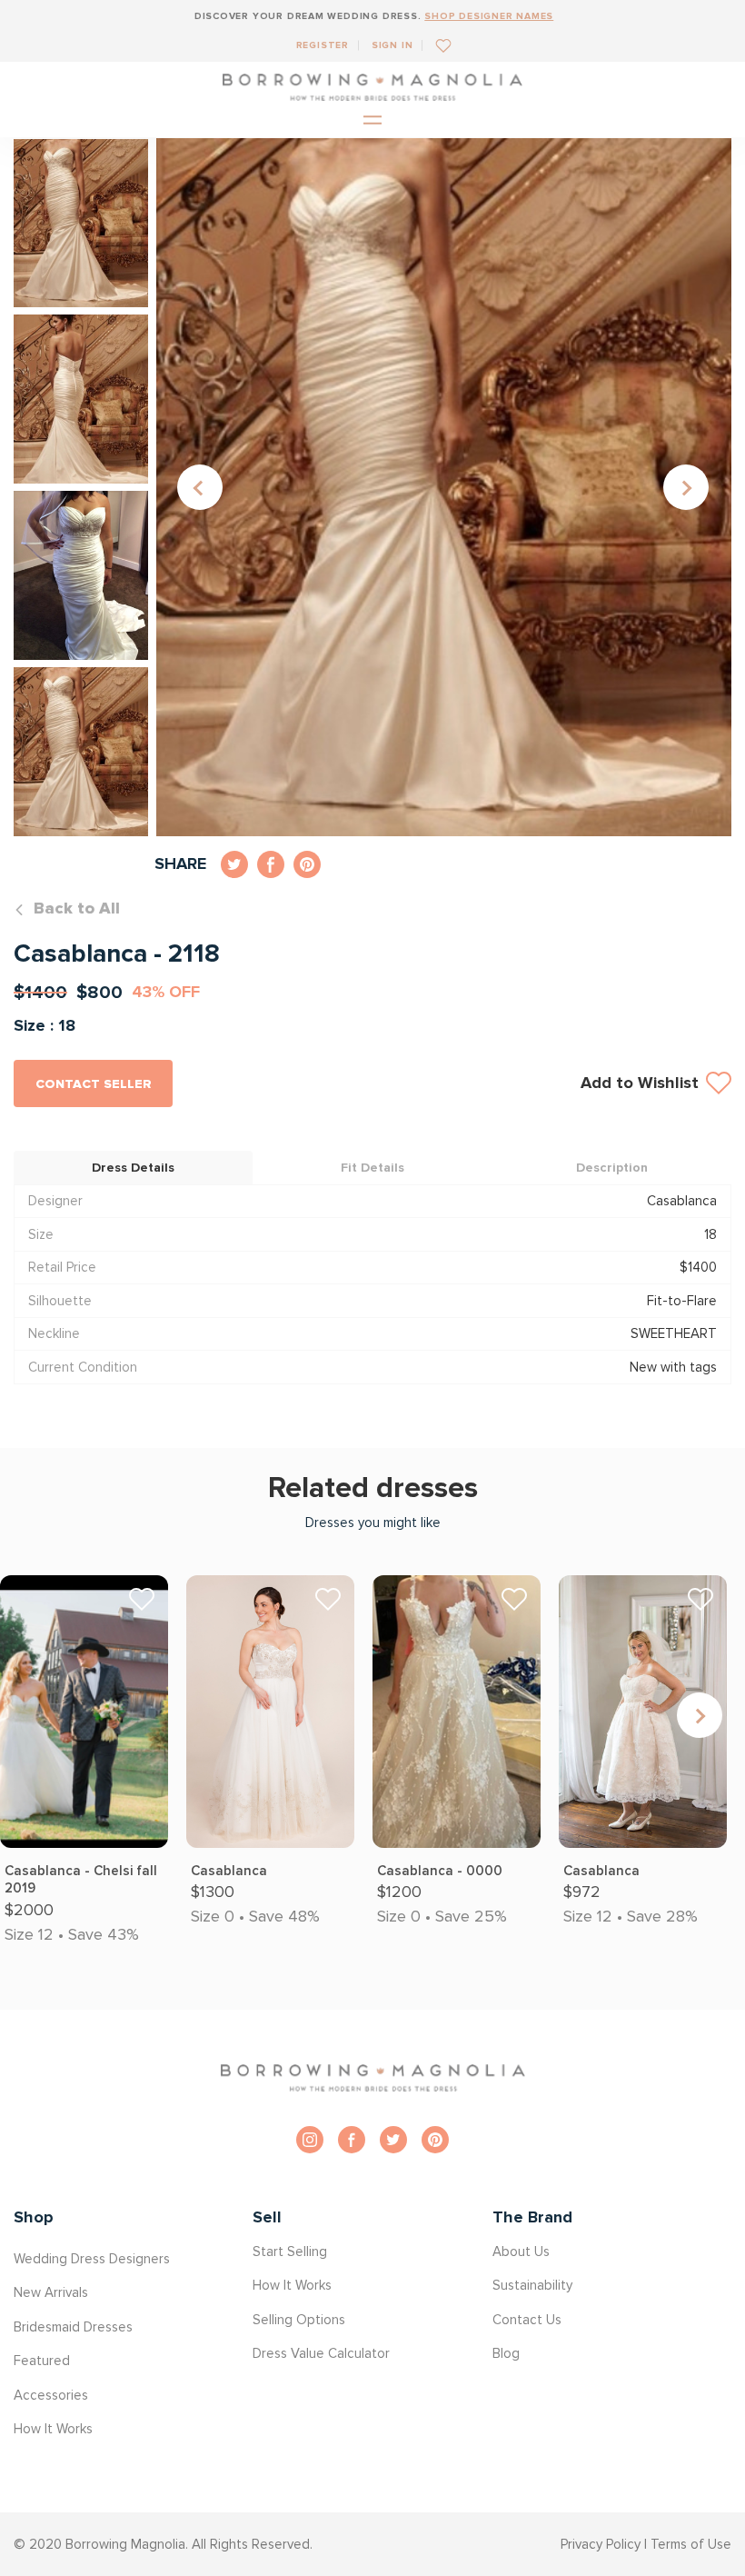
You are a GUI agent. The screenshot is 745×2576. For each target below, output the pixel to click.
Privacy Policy (601, 2544)
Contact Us (527, 2320)
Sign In (392, 45)
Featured (42, 2361)
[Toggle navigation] (372, 121)
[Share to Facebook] (271, 864)
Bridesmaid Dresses (73, 2327)
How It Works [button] (53, 2429)
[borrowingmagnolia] (372, 87)
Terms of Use (691, 2544)
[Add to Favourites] (437, 45)
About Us (521, 2252)
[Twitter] (393, 2140)
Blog (506, 2353)
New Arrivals (51, 2292)
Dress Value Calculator (321, 2353)
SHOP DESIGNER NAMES (489, 16)
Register (323, 45)
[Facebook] (352, 2140)
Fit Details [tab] (372, 1168)
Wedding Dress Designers (92, 2259)
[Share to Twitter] (234, 864)
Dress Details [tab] (133, 1168)
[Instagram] (310, 2140)
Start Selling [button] (290, 2252)
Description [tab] (612, 1168)
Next (686, 487)
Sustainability (532, 2285)
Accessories (51, 2395)
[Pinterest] (435, 2140)
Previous (200, 487)
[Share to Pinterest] (307, 864)
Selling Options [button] (299, 2320)
